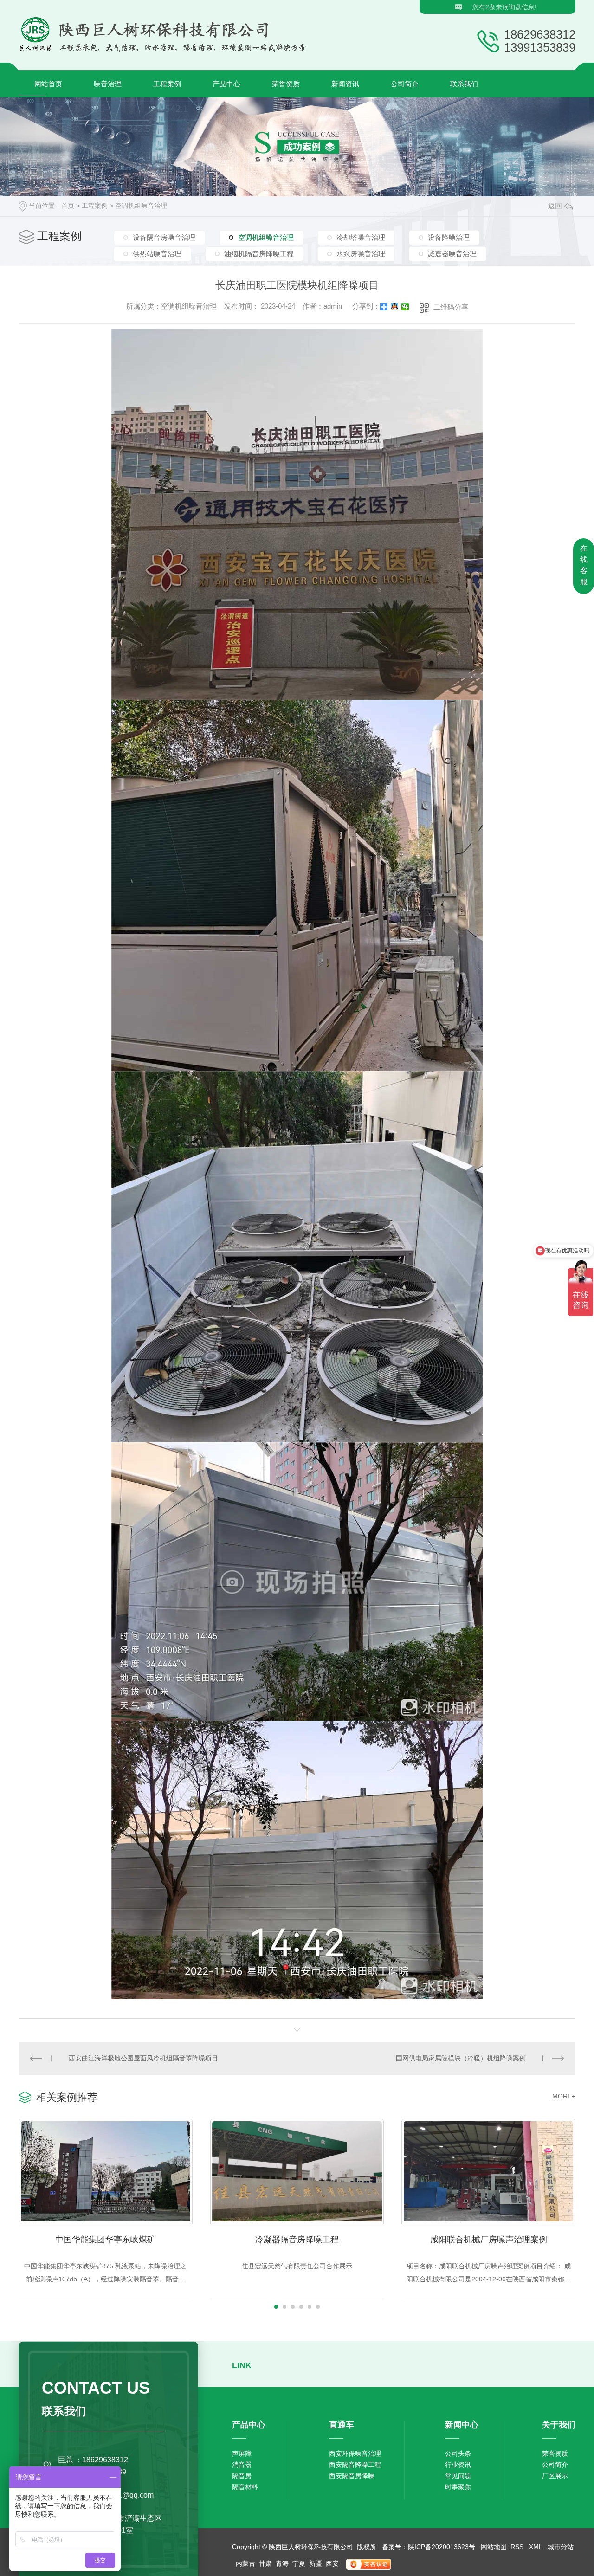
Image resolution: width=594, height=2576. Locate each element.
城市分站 (561, 2547)
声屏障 (242, 2453)
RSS (518, 2547)
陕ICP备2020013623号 (442, 2547)
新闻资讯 (345, 84)
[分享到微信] (405, 307)
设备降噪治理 (449, 237)
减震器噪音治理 (452, 254)
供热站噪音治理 (157, 254)
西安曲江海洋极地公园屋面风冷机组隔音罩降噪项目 (143, 2058)
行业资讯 (458, 2465)
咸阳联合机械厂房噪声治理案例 (489, 2240)
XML (536, 2547)
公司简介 (405, 84)
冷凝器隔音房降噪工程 (297, 2240)
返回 (555, 206)
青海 (282, 2563)
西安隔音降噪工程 (355, 2465)
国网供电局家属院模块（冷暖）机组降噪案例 (461, 2058)
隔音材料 (245, 2487)
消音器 (242, 2465)
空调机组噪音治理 (141, 206)
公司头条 (458, 2453)
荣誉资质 (286, 84)
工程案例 (167, 84)
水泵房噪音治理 (361, 254)
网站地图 (494, 2547)
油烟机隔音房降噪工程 (259, 254)
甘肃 (265, 2563)
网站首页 (48, 84)
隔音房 (242, 2476)
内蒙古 (245, 2563)
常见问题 (458, 2476)
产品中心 (226, 84)
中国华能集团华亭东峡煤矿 (105, 2240)
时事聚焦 (458, 2487)
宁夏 (299, 2563)
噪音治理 (108, 84)
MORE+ (564, 2096)
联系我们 (464, 84)
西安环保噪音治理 (355, 2453)
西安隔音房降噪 (352, 2476)
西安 (332, 2563)
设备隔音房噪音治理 (164, 237)
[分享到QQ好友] (395, 307)
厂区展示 (555, 2476)
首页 (68, 206)
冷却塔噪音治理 (361, 237)
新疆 (316, 2563)
